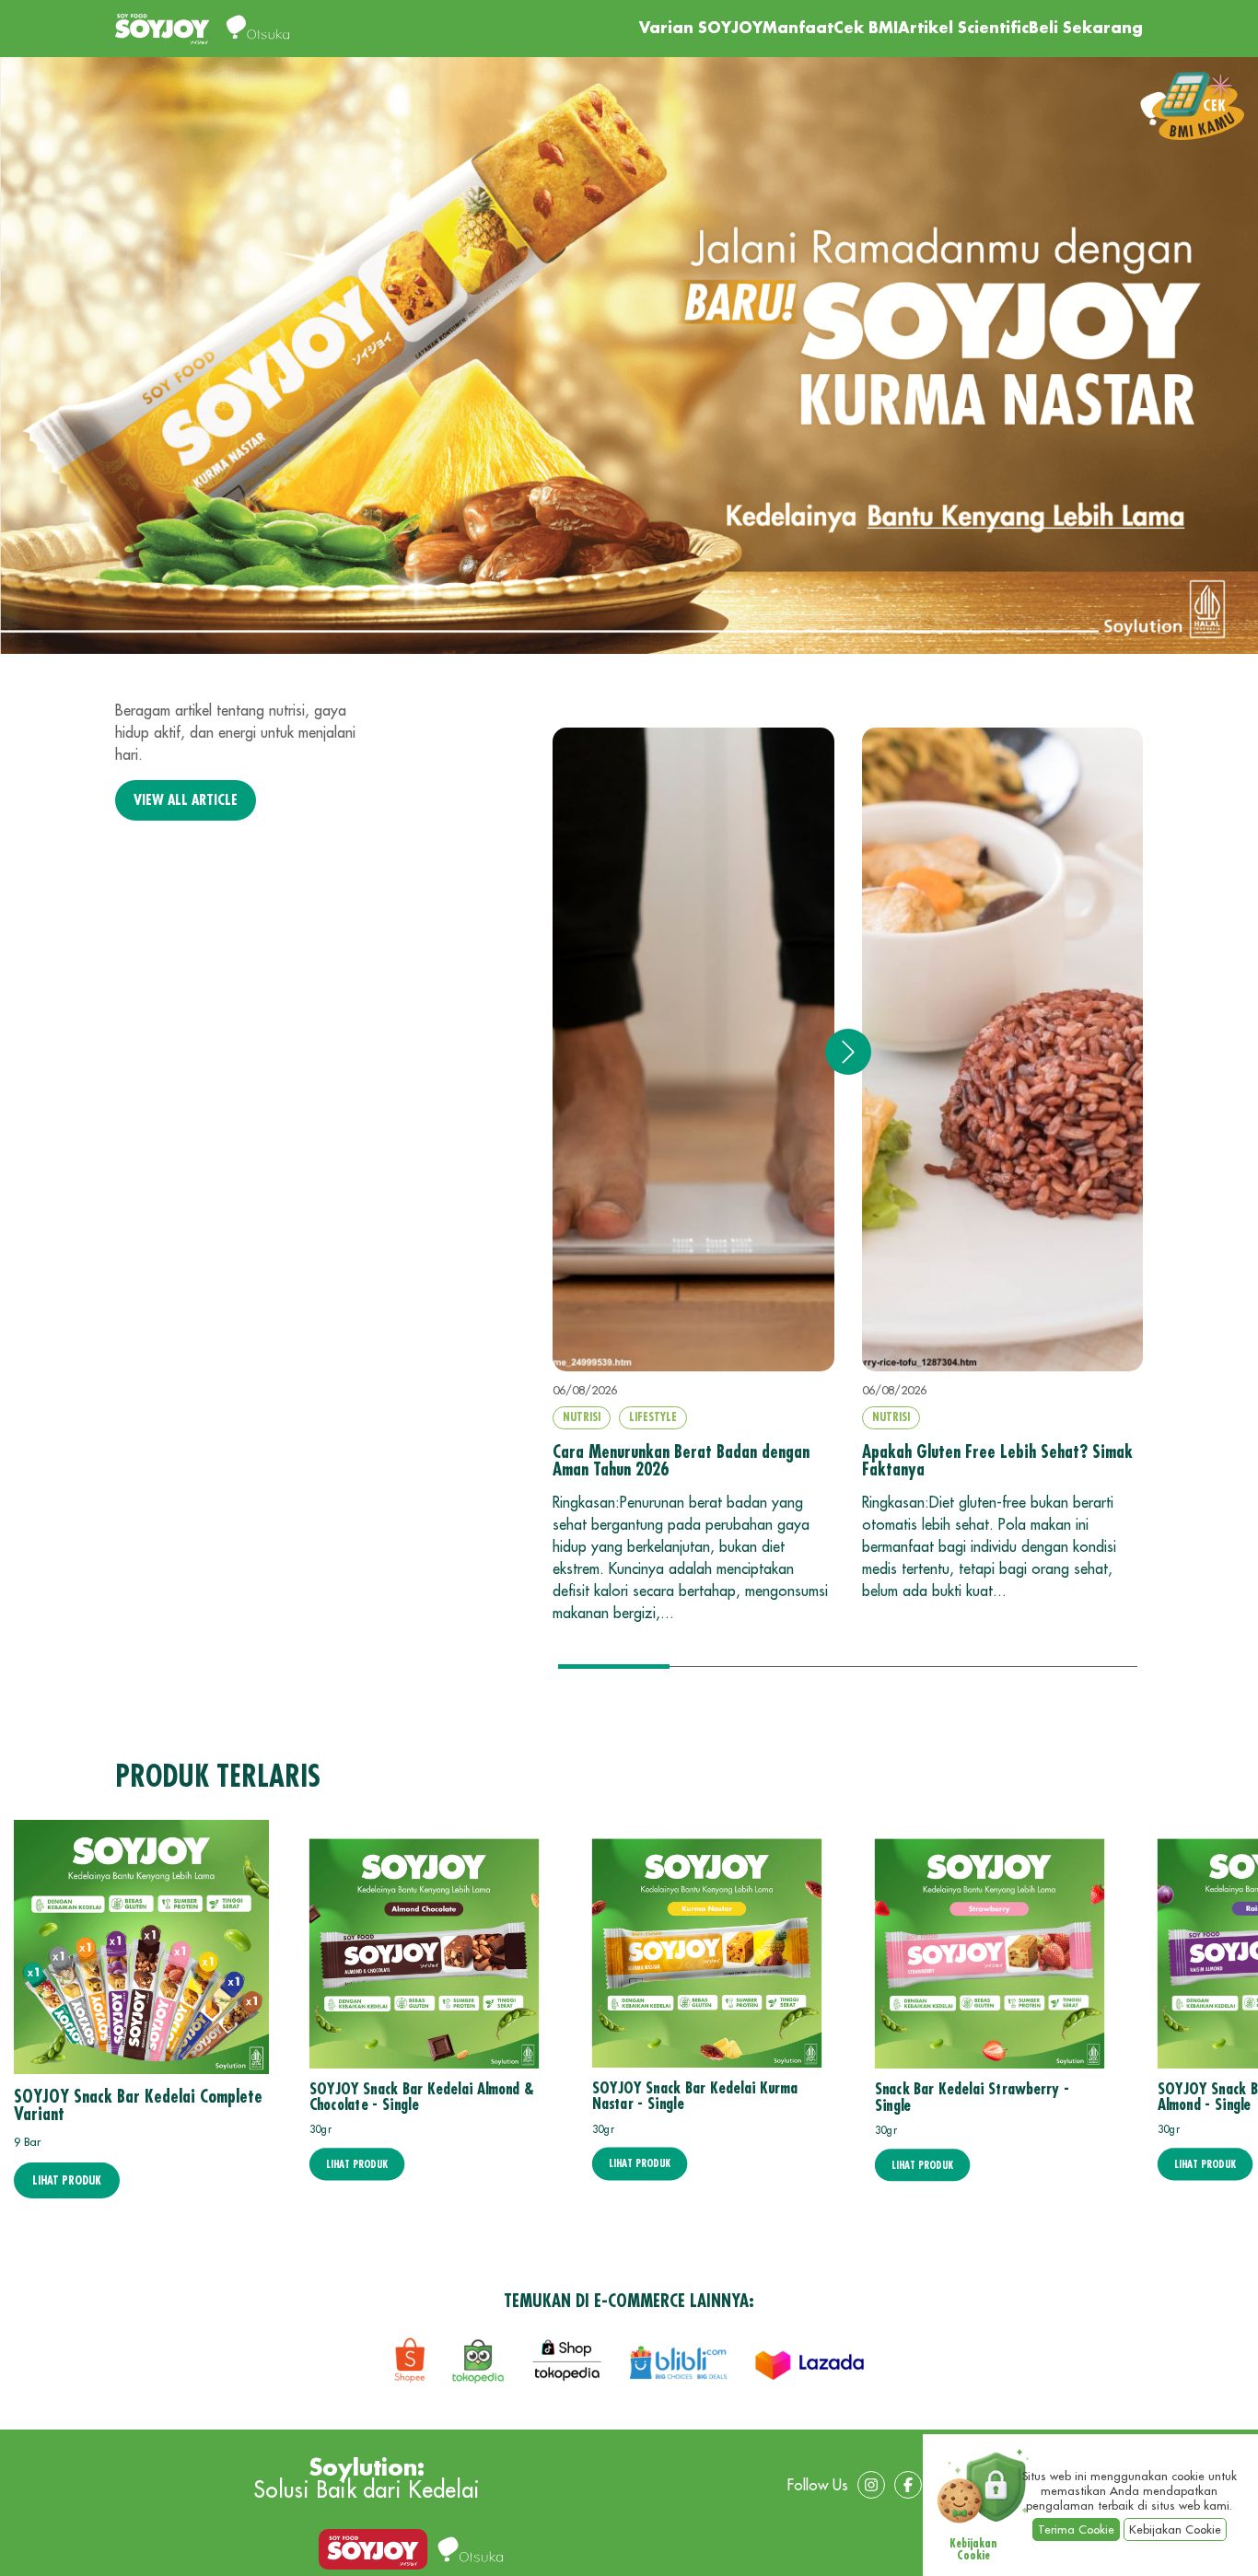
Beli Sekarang (1086, 29)
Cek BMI (866, 29)
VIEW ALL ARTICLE (186, 800)
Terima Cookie (1076, 2529)
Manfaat (798, 29)
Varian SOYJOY (701, 29)
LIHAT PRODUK (67, 2180)
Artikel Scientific (963, 29)
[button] (848, 1052)
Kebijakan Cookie (1175, 2529)
